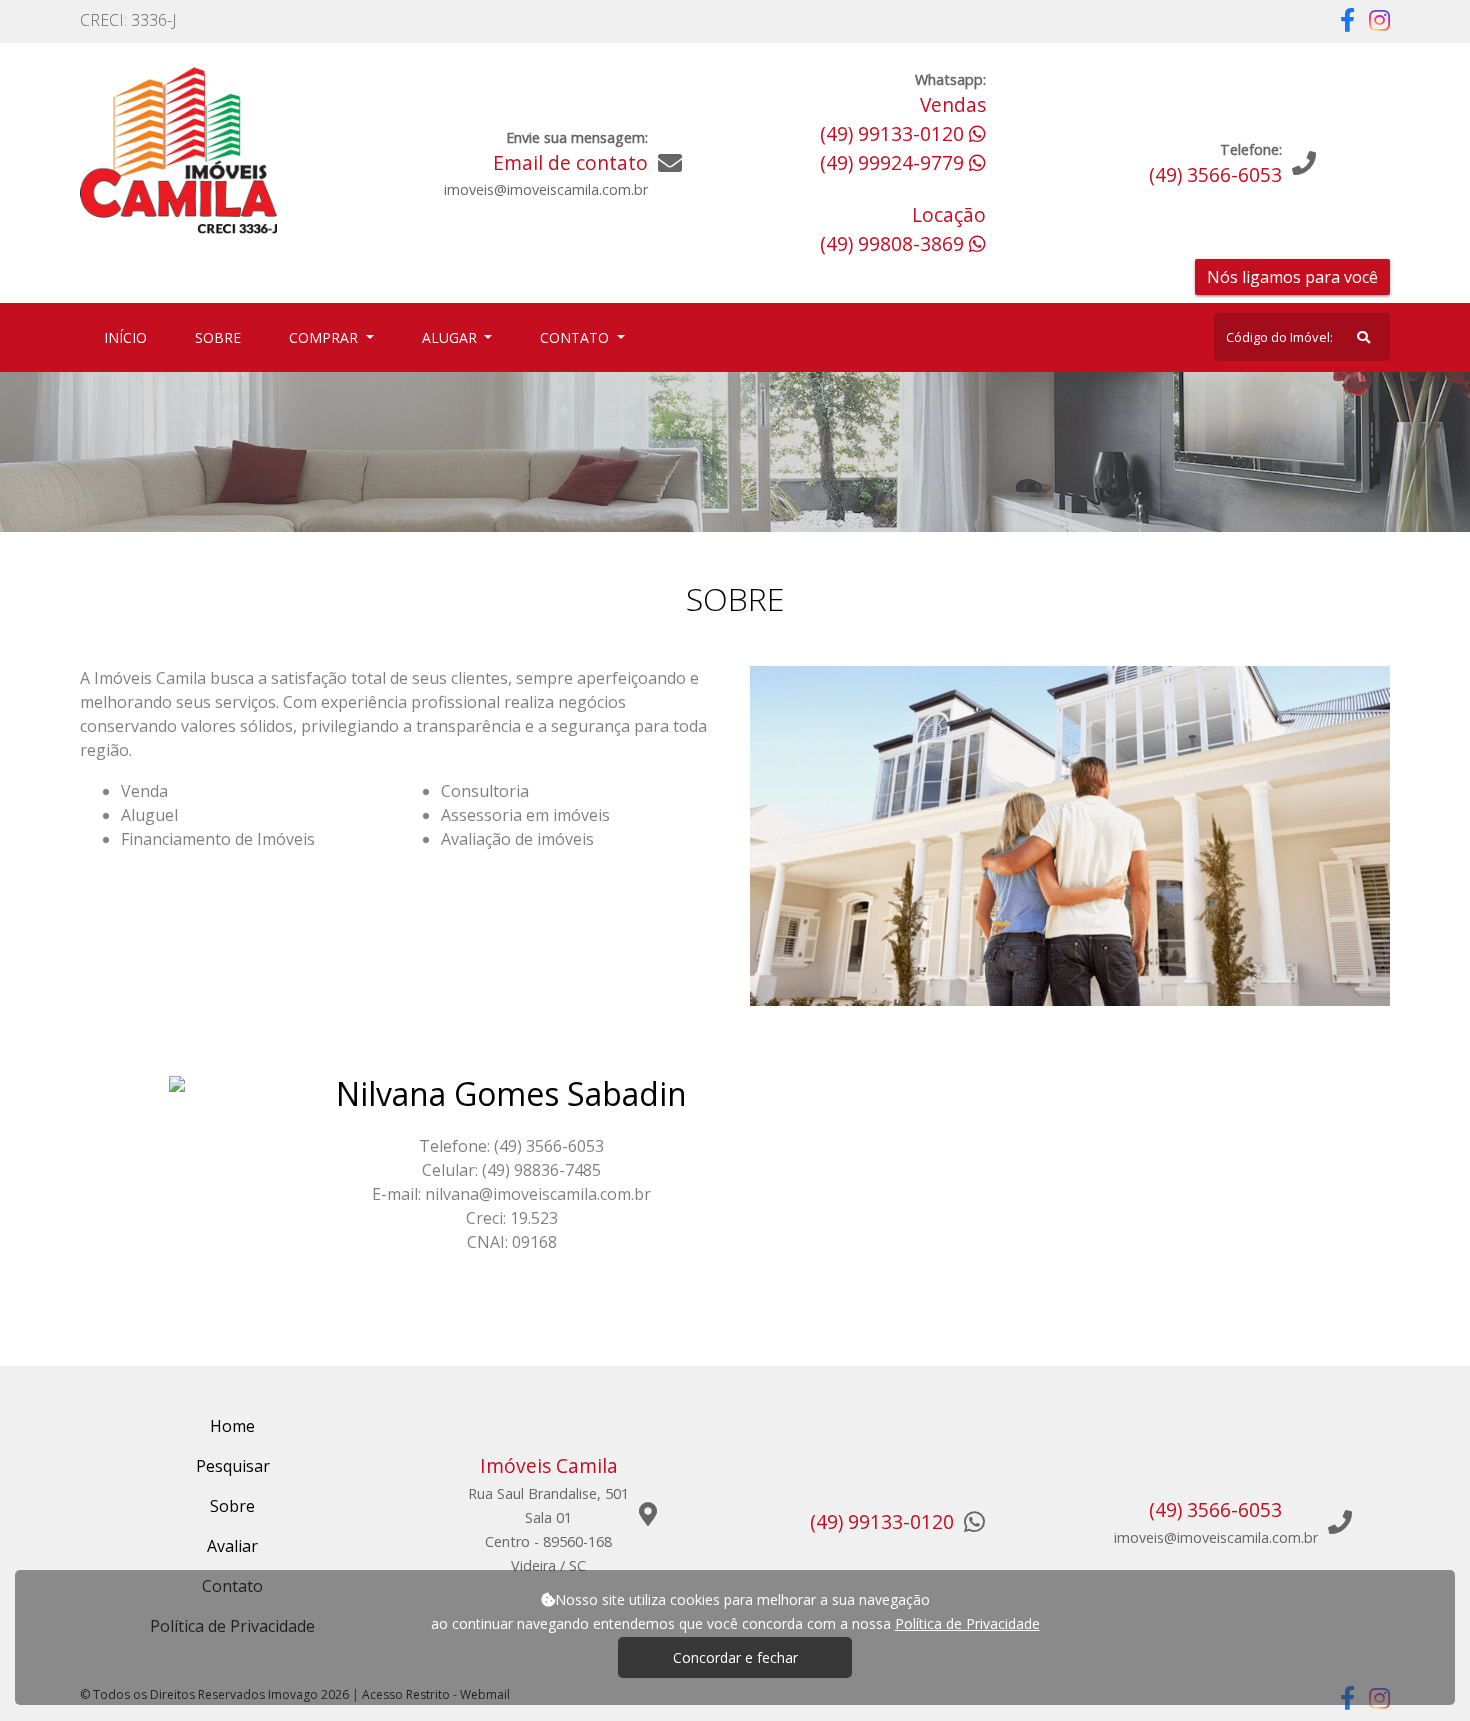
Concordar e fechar (735, 1657)
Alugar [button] (451, 337)
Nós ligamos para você (1292, 277)
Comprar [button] (325, 337)
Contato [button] (576, 337)
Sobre (222, 337)
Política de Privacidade (967, 1623)
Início (129, 337)
